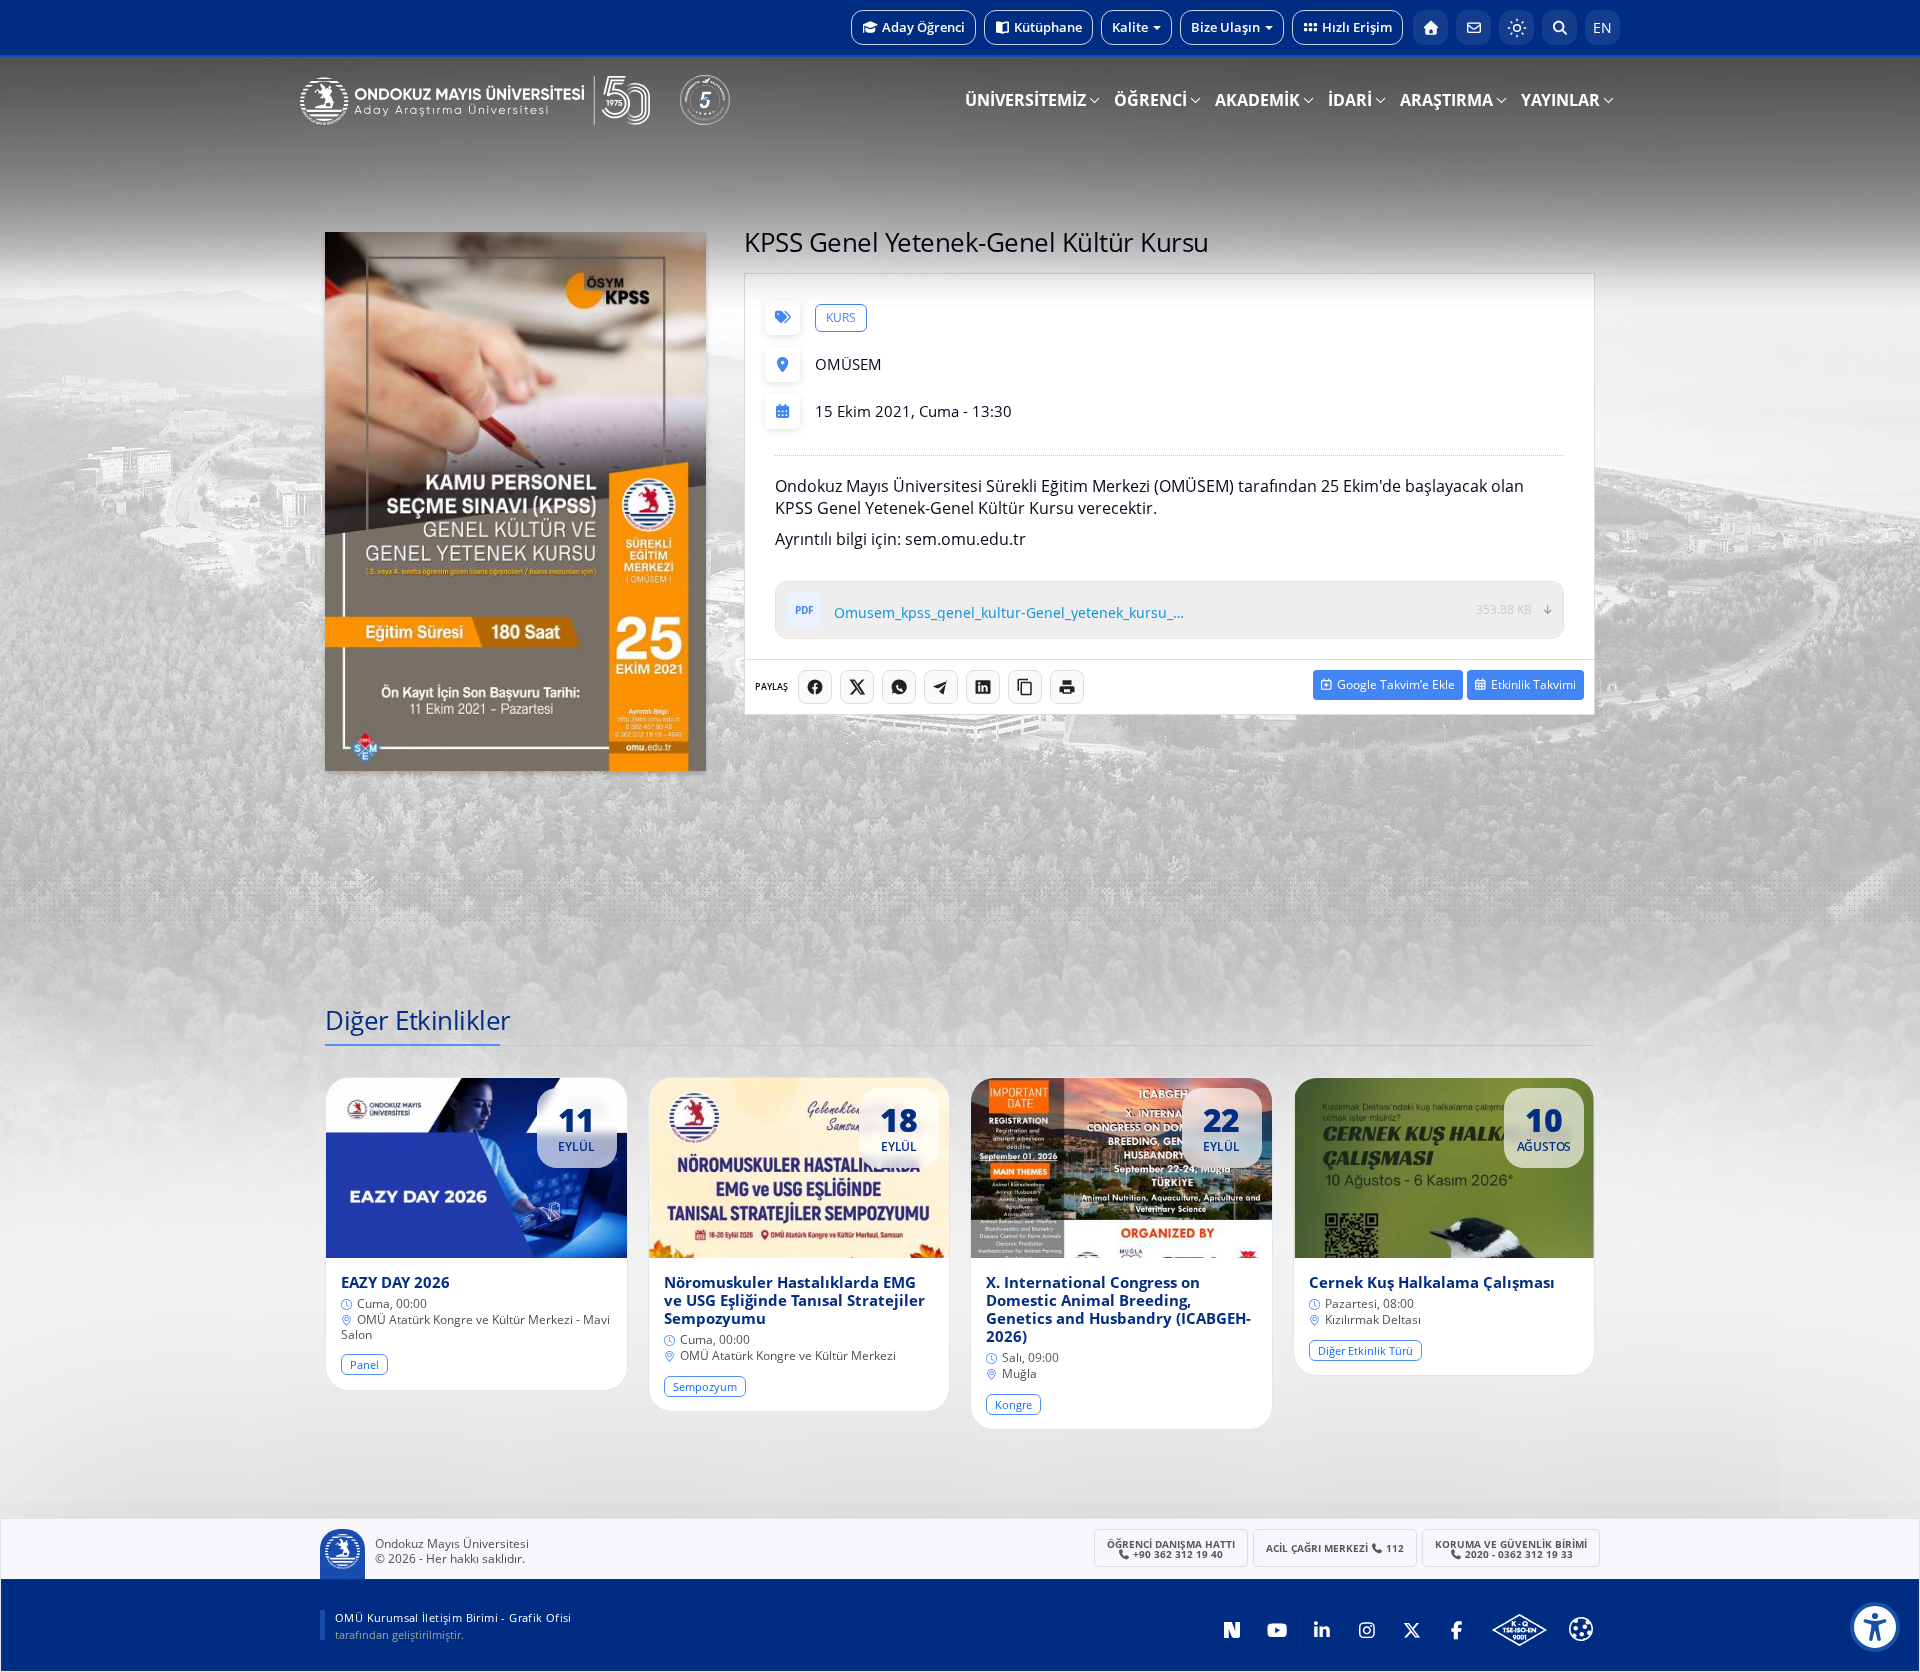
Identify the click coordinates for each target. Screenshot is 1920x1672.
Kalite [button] (1130, 27)
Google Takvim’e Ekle (1396, 684)
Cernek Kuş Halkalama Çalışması (1432, 1282)
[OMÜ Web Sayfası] (475, 101)
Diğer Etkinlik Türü (1365, 1350)
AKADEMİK (1257, 100)
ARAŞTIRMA (1446, 100)
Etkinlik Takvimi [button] (1533, 684)
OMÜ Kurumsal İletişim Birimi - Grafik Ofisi (453, 1617)
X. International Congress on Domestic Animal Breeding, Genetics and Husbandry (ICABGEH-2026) (1118, 1309)
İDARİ (1350, 100)
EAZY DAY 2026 (395, 1282)
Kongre (1013, 1404)
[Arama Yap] (1559, 27)
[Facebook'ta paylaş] (815, 687)
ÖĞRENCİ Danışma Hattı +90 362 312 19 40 (1171, 1549)
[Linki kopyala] (1025, 687)
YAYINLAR (1560, 100)
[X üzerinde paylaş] (857, 687)
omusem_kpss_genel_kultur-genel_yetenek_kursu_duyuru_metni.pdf (1011, 613)
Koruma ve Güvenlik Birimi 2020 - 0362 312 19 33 (1511, 1549)
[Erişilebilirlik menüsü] (1875, 1627)
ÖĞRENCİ (1150, 100)
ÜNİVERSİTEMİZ (1025, 100)
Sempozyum (705, 1386)
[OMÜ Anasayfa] (1430, 27)
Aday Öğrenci (923, 27)
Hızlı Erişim (1357, 27)
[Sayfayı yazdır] (1067, 687)
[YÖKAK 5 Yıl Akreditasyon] (705, 100)
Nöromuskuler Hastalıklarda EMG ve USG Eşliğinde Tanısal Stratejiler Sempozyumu (794, 1300)
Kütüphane (1048, 27)
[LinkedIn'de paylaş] (983, 687)
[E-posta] (1473, 27)
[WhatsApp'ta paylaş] (899, 687)
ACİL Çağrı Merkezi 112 (1335, 1548)
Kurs (841, 317)
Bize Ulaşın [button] (1225, 27)
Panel (364, 1364)
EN (1602, 27)
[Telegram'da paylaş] (941, 687)
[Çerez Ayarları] (1581, 1629)
